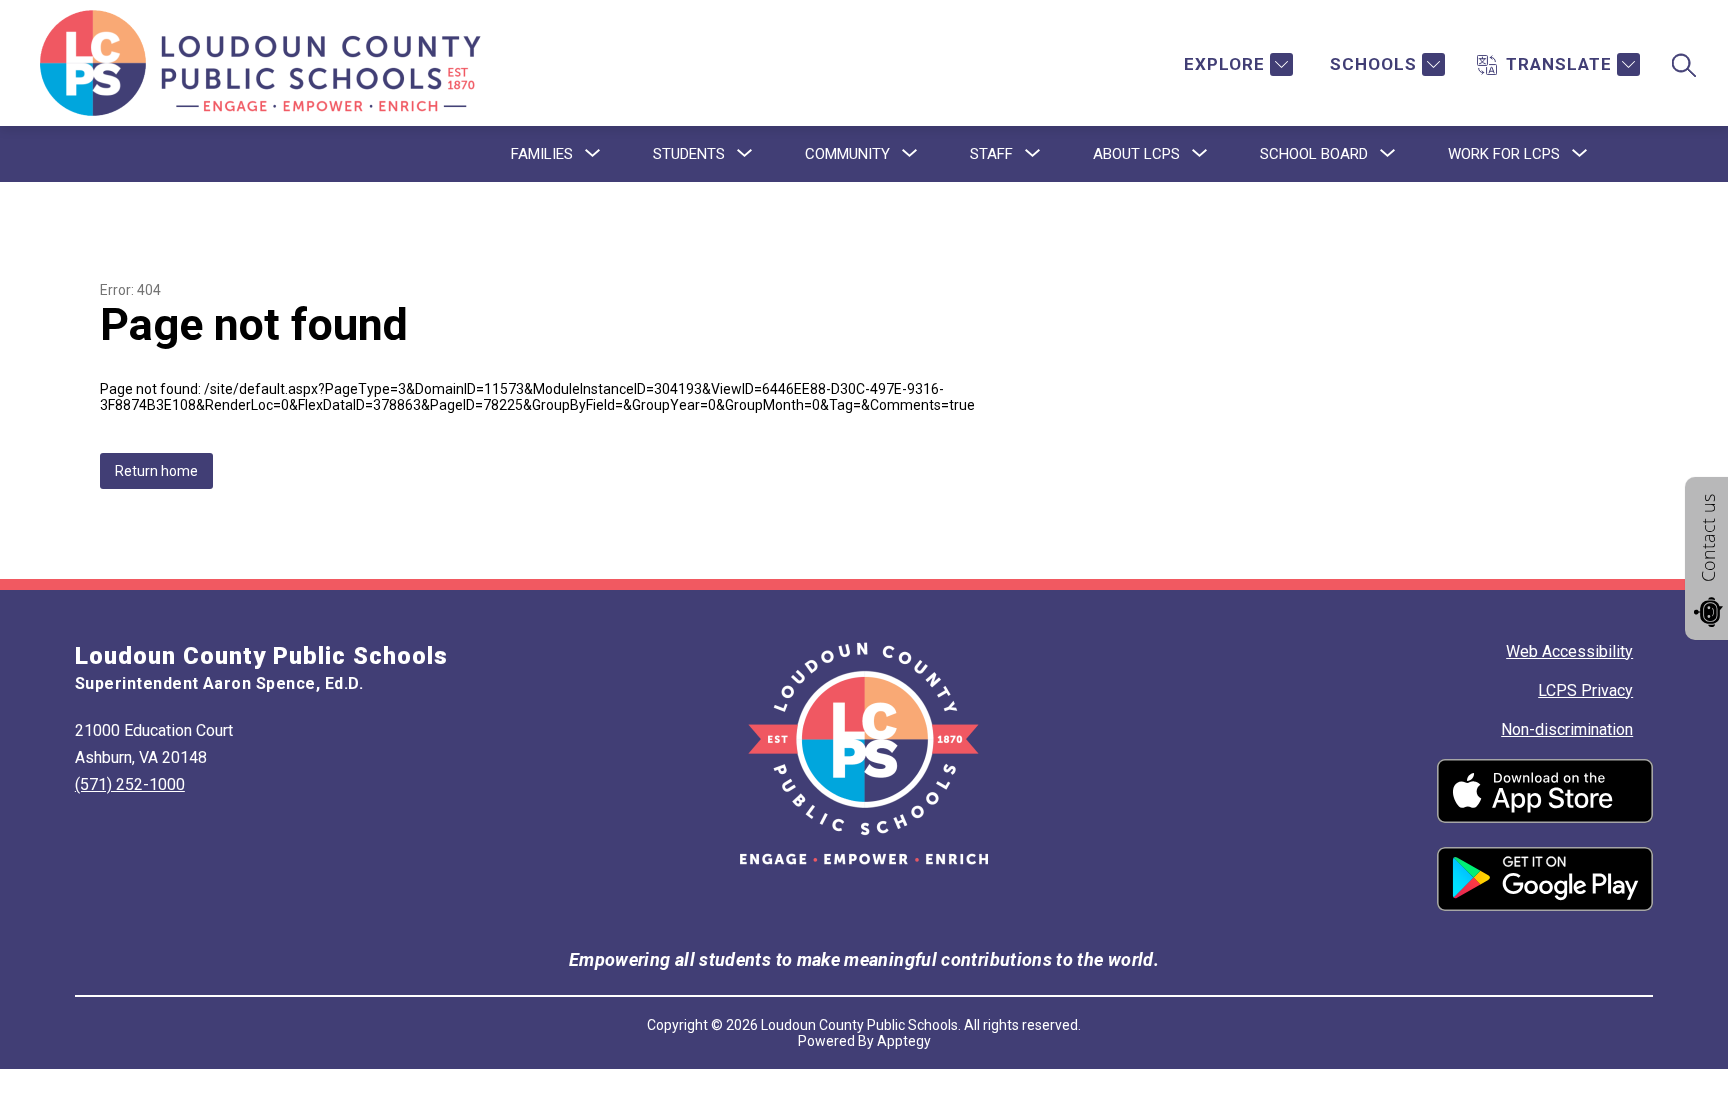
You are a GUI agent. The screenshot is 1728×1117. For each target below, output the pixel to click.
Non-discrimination (1567, 729)
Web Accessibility (1569, 651)
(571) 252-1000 (130, 784)
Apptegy (904, 1041)
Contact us (1708, 538)
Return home (156, 471)
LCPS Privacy (1585, 690)
